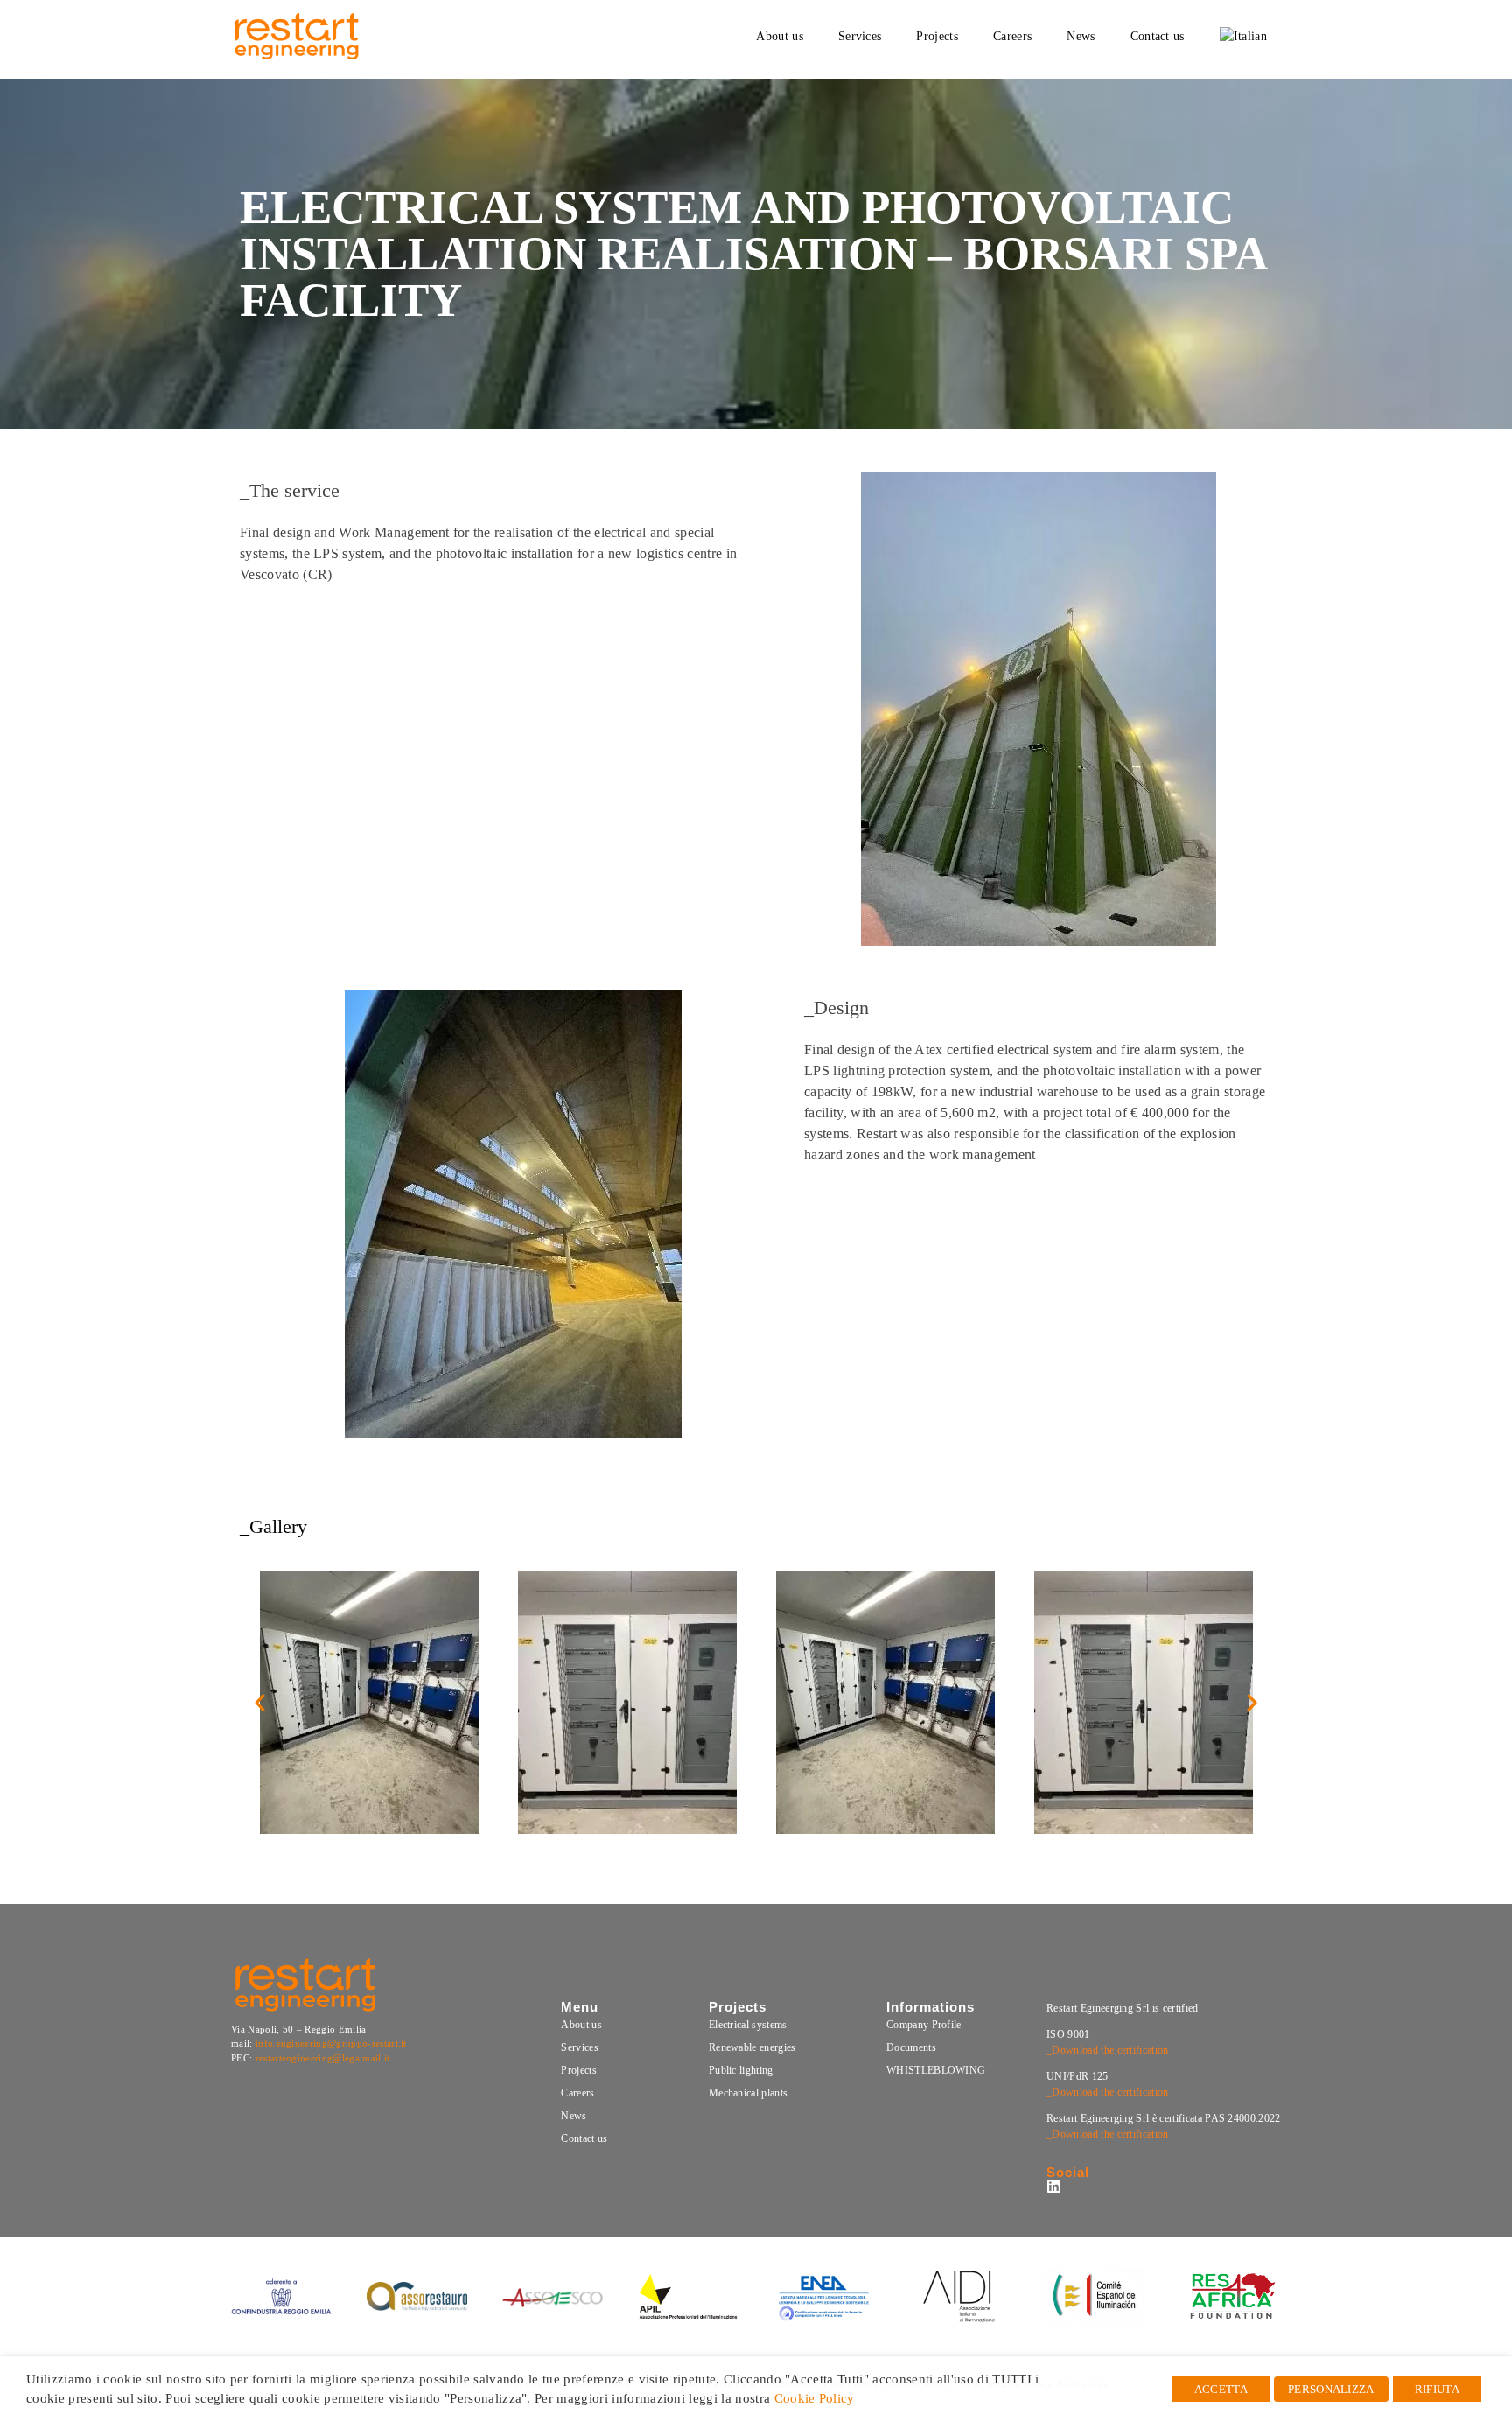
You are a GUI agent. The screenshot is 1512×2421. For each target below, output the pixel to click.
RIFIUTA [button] (1437, 2389)
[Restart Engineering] (297, 36)
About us (581, 2025)
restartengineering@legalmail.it (323, 2058)
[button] (260, 1703)
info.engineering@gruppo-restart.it (331, 2043)
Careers (577, 2093)
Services (580, 2047)
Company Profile (924, 2025)
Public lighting (741, 2070)
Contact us (584, 2138)
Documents (911, 2047)
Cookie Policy (815, 2398)
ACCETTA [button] (1221, 2389)
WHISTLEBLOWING (936, 2070)
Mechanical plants (748, 2093)
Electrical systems (748, 2025)
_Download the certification (1108, 2050)
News (574, 2116)
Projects (579, 2070)
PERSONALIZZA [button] (1331, 2389)
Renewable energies (752, 2047)
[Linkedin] (1054, 2186)
